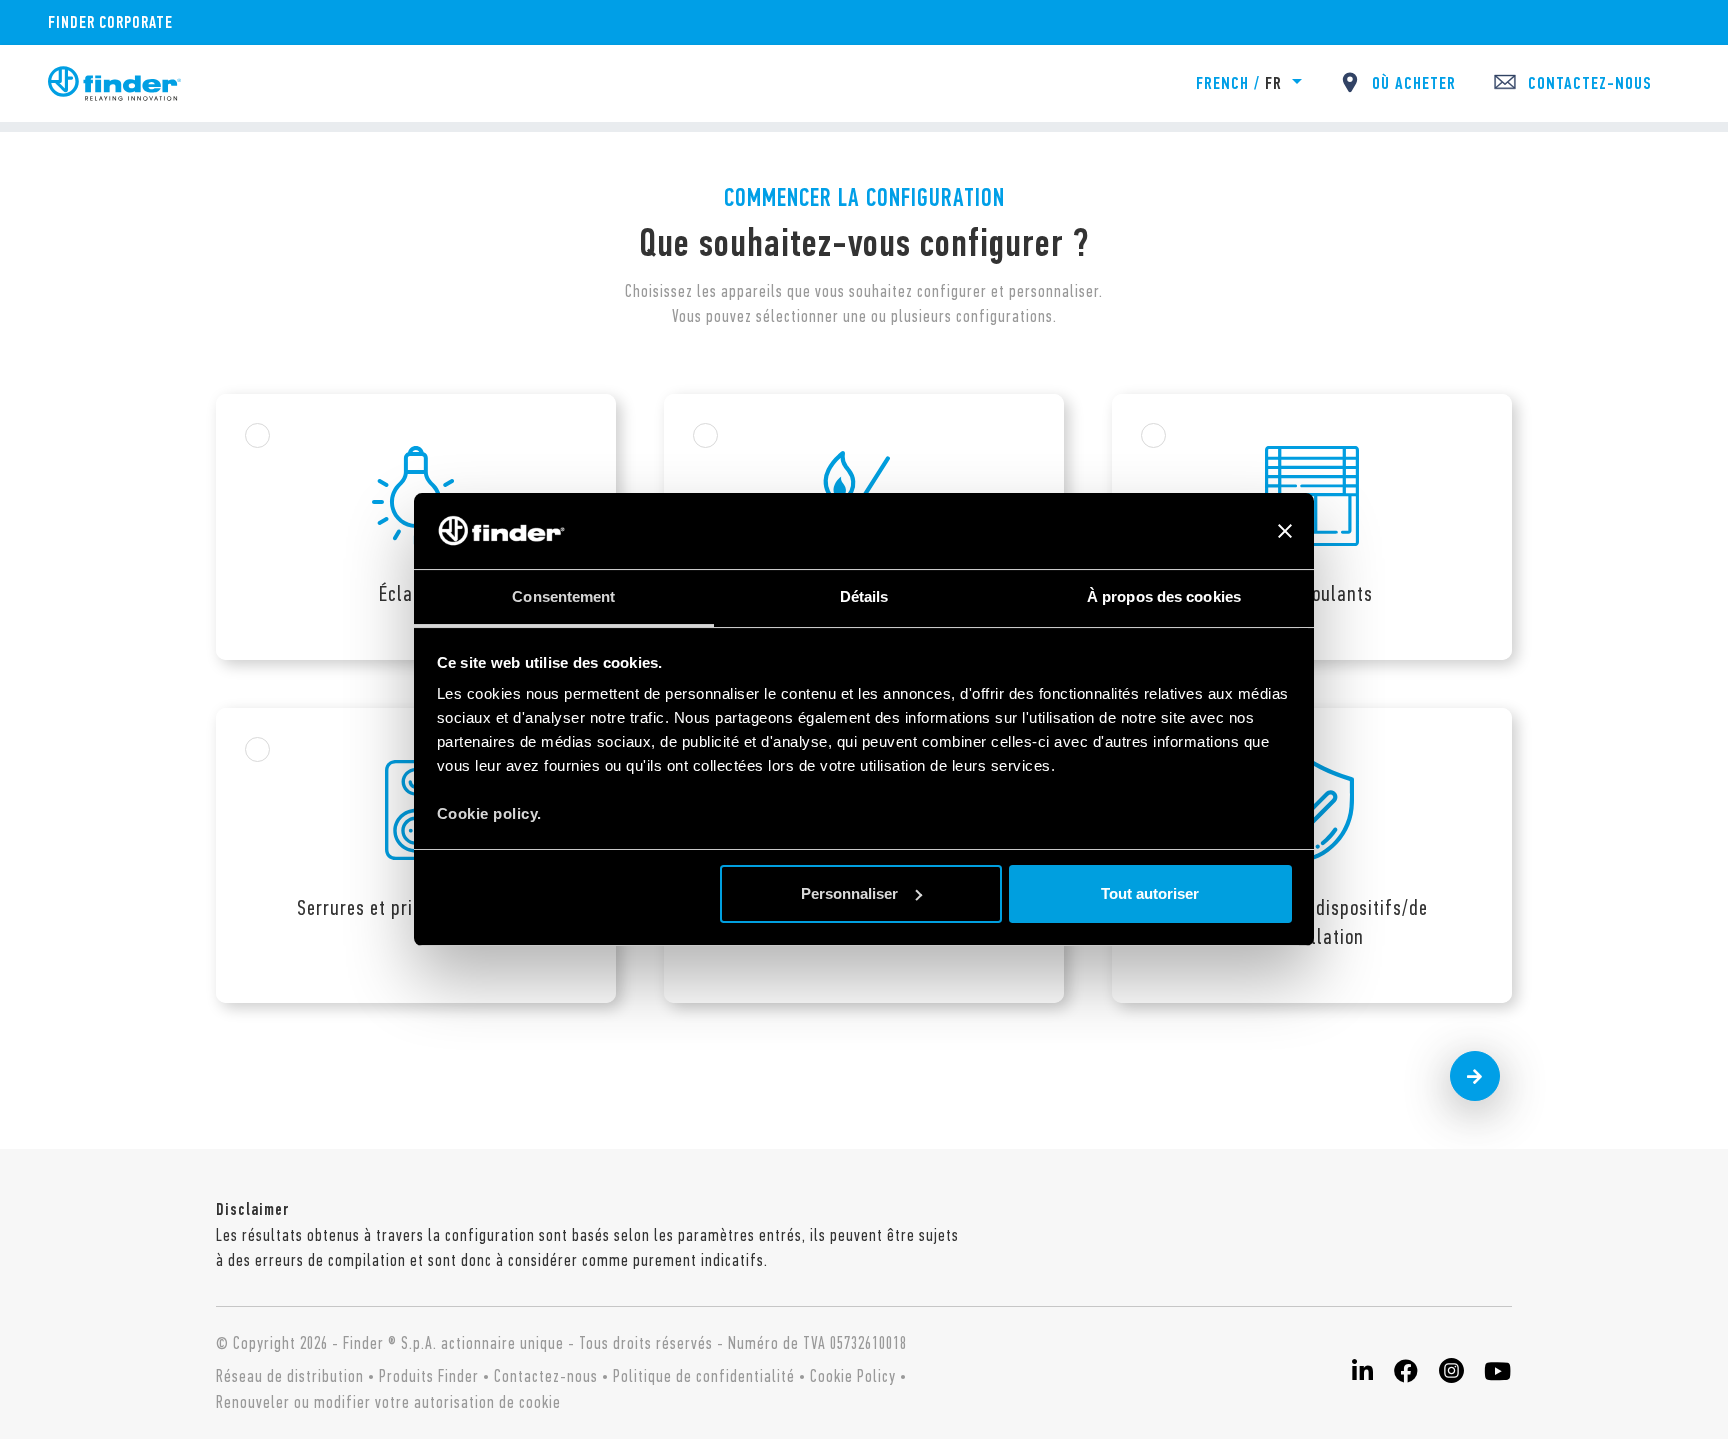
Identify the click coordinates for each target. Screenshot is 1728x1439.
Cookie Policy (853, 1376)
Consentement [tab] (563, 596)
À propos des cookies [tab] (1164, 596)
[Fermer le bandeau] (1285, 531)
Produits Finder (429, 1376)
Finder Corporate (110, 22)
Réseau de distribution (290, 1376)
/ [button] (1239, 83)
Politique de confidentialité (704, 1376)
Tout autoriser (1150, 893)
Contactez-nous (546, 1376)
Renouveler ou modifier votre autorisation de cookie (388, 1402)
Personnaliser (849, 893)
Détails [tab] (864, 596)
